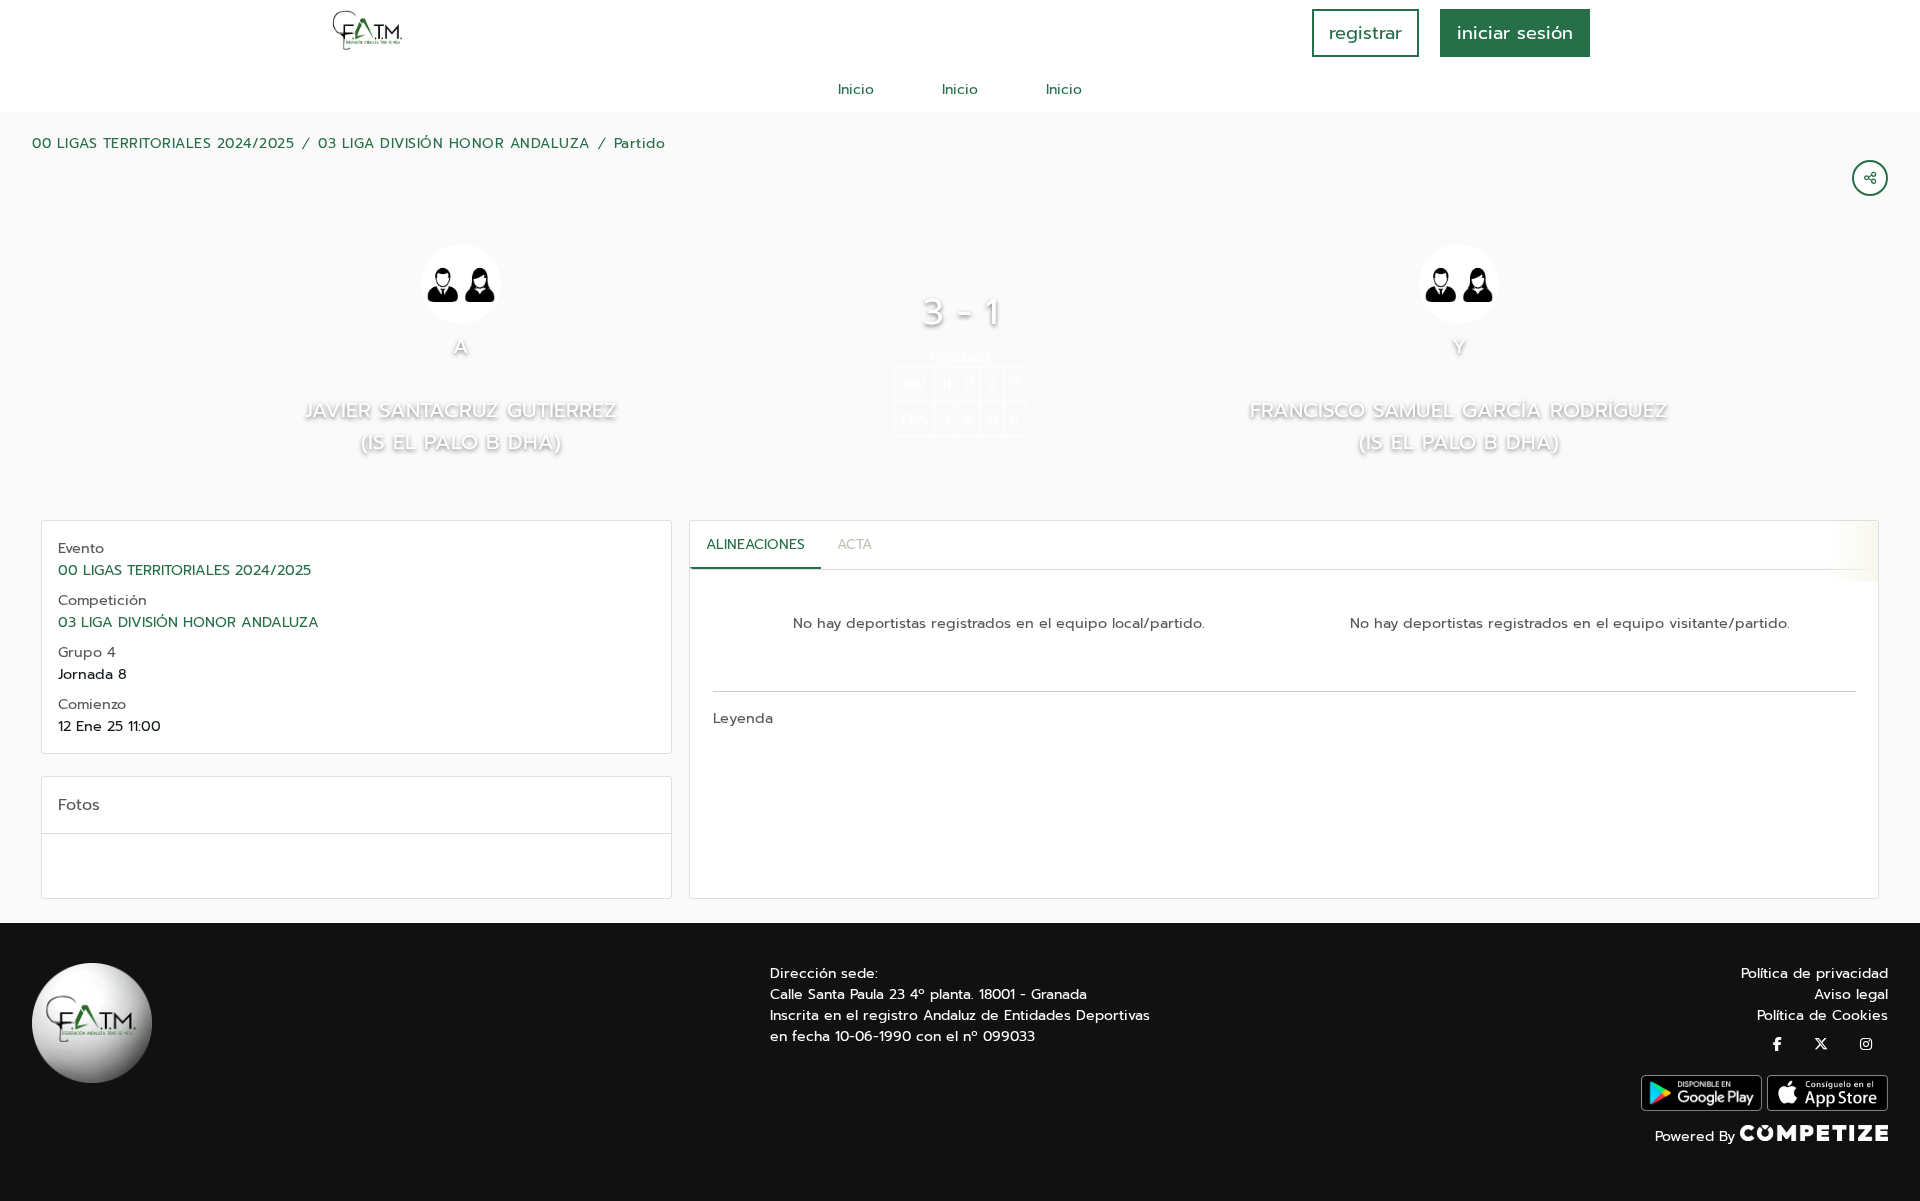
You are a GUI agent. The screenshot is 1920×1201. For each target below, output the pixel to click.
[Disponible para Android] (1701, 1106)
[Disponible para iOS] (1827, 1106)
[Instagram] (1866, 1044)
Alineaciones (755, 544)
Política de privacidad (1814, 973)
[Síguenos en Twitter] (1821, 1044)
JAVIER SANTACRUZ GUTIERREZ (461, 410)
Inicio (856, 89)
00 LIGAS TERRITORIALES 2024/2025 (163, 144)
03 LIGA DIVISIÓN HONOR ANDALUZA (454, 144)
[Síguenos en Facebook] (1777, 1044)
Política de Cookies (1822, 1015)
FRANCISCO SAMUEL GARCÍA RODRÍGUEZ (1459, 410)
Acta (854, 544)
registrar (1365, 33)
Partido (640, 144)
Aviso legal (1851, 994)
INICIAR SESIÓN (1515, 33)
